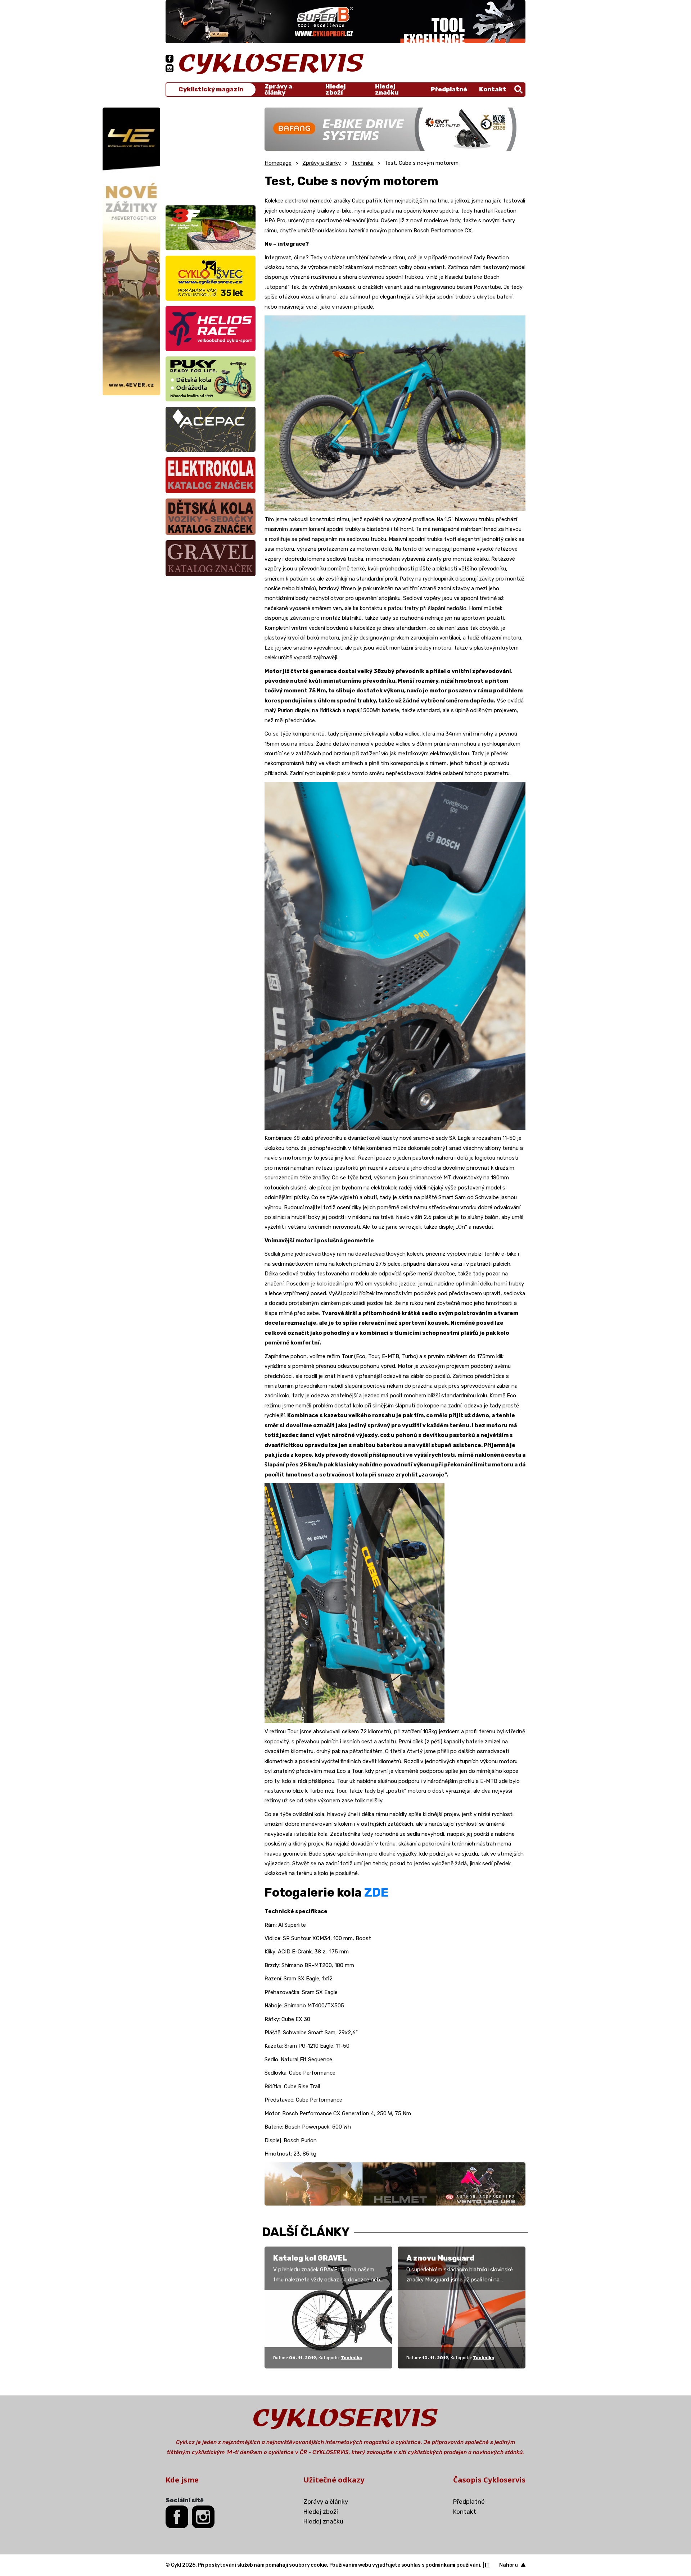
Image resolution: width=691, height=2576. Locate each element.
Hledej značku (387, 90)
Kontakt (493, 89)
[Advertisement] (211, 153)
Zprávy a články (278, 90)
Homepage (278, 163)
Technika (363, 163)
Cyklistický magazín (211, 89)
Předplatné (449, 89)
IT (487, 2565)
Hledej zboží (335, 90)
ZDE (376, 1892)
